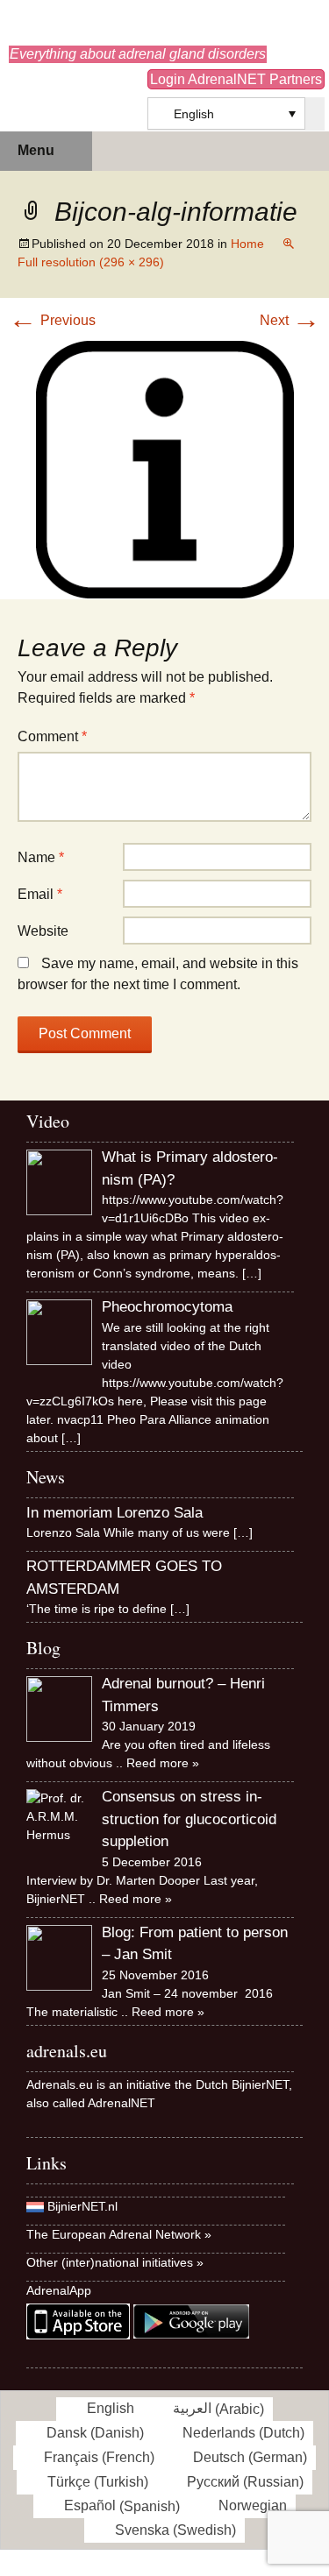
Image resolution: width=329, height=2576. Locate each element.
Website (43, 931)
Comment (52, 736)
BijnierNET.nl (82, 2206)
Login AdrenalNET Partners (236, 79)
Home (247, 244)
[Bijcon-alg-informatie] (165, 468)
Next (290, 320)
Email (40, 894)
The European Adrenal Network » (119, 2234)
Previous (52, 320)
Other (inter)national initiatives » (115, 2262)
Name (41, 857)
